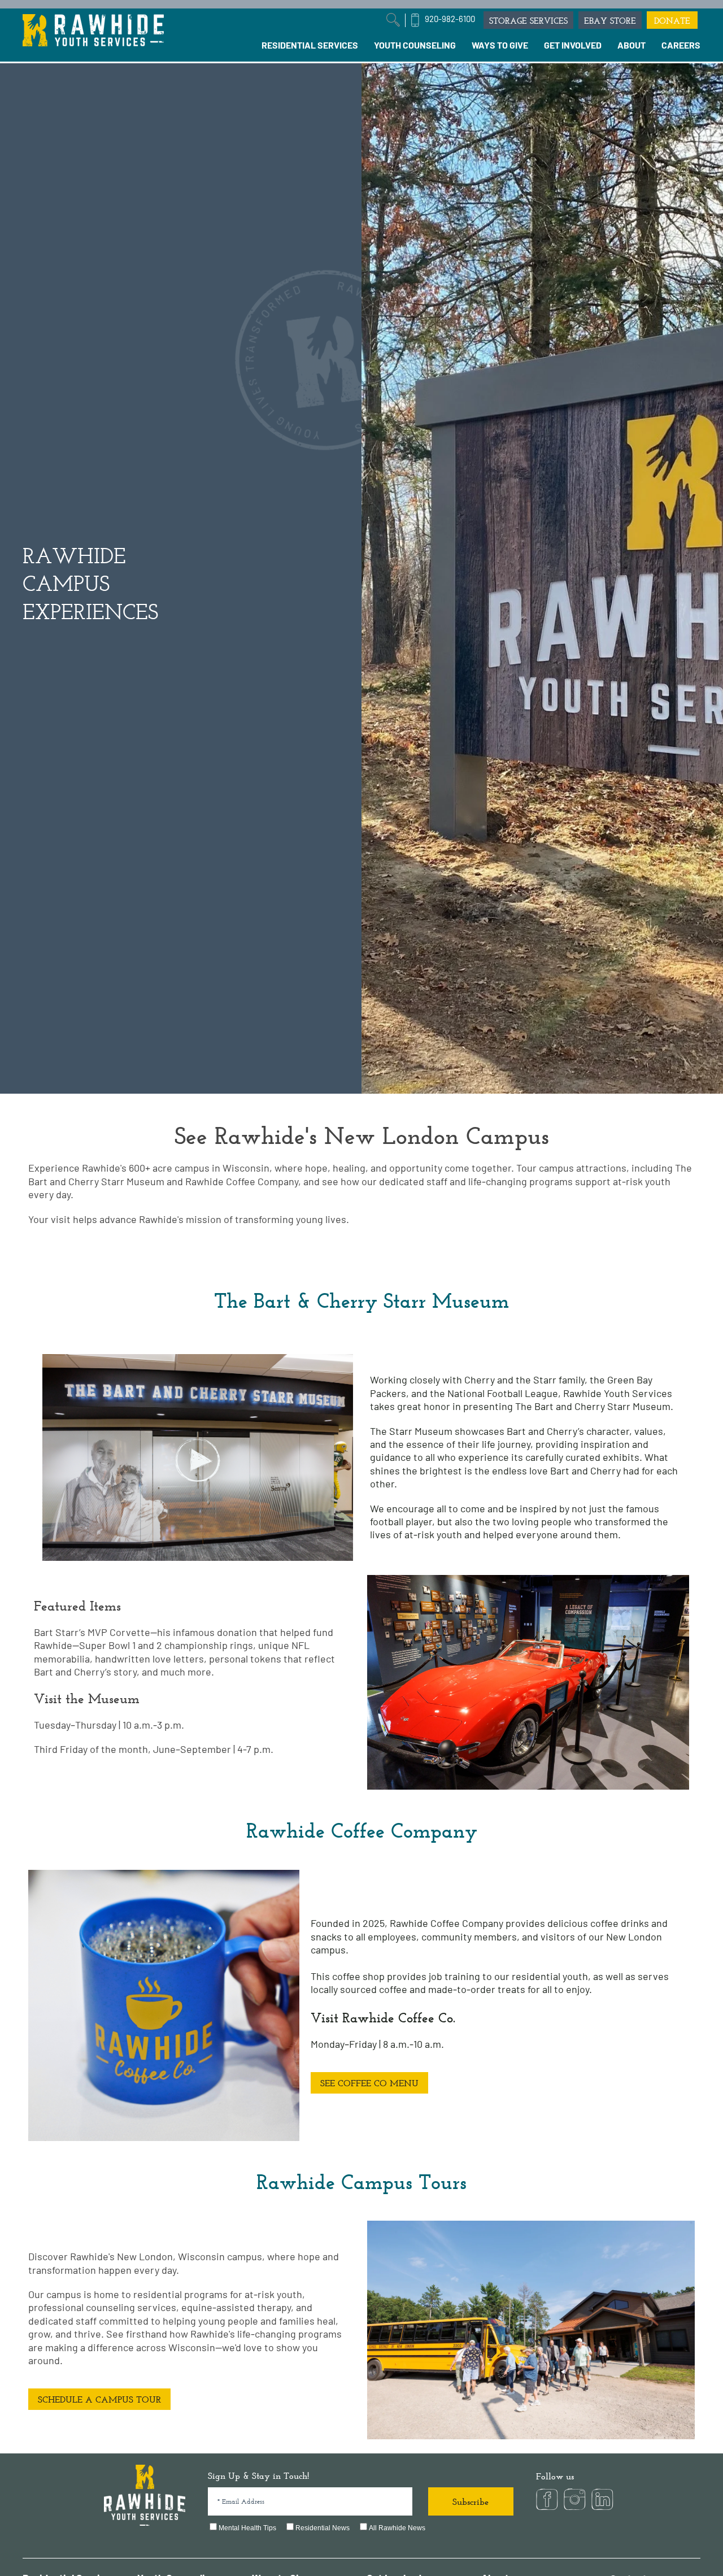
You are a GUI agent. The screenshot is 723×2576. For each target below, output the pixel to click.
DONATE (672, 21)
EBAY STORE (610, 21)
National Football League (503, 1393)
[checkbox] (361, 2529)
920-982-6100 (450, 19)
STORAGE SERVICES (528, 21)
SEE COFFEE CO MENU (369, 2083)
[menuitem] (310, 45)
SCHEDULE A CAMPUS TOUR (99, 2399)
